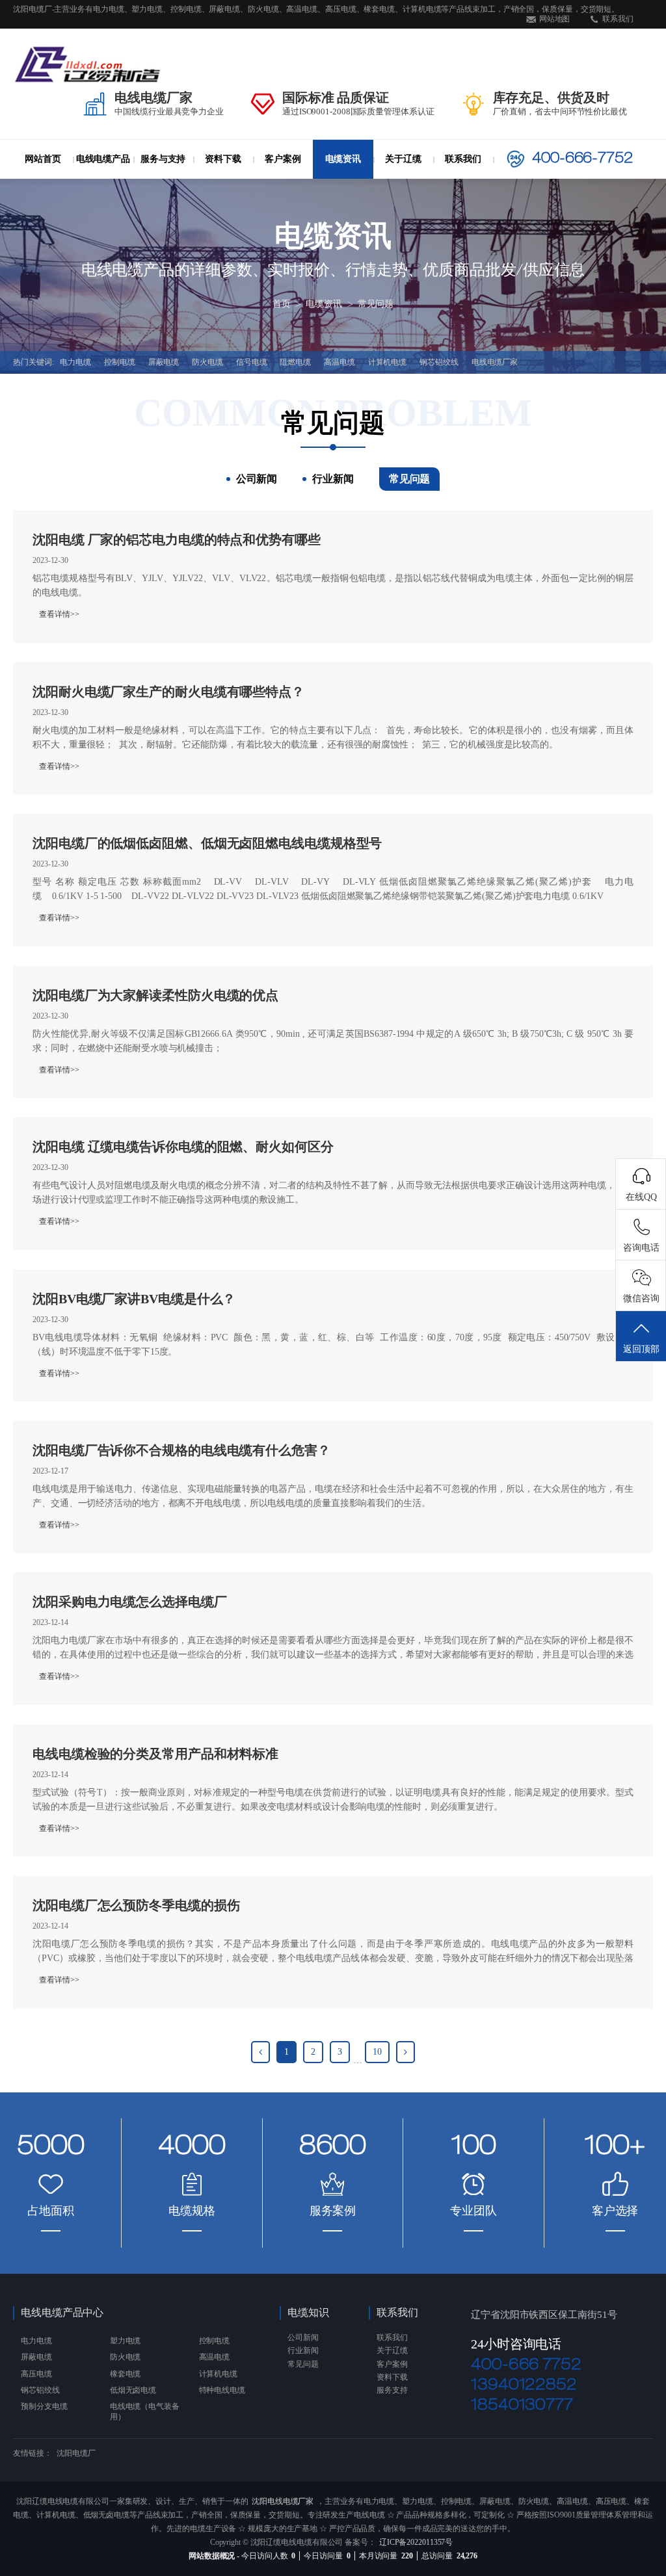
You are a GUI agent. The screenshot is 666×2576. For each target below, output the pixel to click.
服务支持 (392, 2390)
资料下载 (223, 159)
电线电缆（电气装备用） (145, 2411)
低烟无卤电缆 (133, 2390)
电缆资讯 (343, 159)
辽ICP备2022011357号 (416, 2542)
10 (377, 2052)
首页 (282, 305)
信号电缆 (252, 362)
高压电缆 (36, 2374)
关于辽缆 (403, 159)
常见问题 (376, 305)
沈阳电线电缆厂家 (283, 2501)
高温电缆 (340, 362)
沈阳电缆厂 (76, 2453)
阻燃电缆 (295, 362)
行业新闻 (343, 184)
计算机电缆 (388, 362)
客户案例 (283, 159)
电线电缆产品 (103, 159)
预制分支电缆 (44, 2406)
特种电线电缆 (222, 2390)
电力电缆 (122, 181)
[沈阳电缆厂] (88, 64)
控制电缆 (120, 362)
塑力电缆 (126, 2341)
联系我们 (618, 19)
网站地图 (555, 19)
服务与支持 (163, 159)
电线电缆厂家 (495, 362)
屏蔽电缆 (164, 362)
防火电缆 (118, 184)
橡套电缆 (126, 2374)
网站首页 (43, 159)
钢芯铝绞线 (439, 362)
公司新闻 (343, 181)
